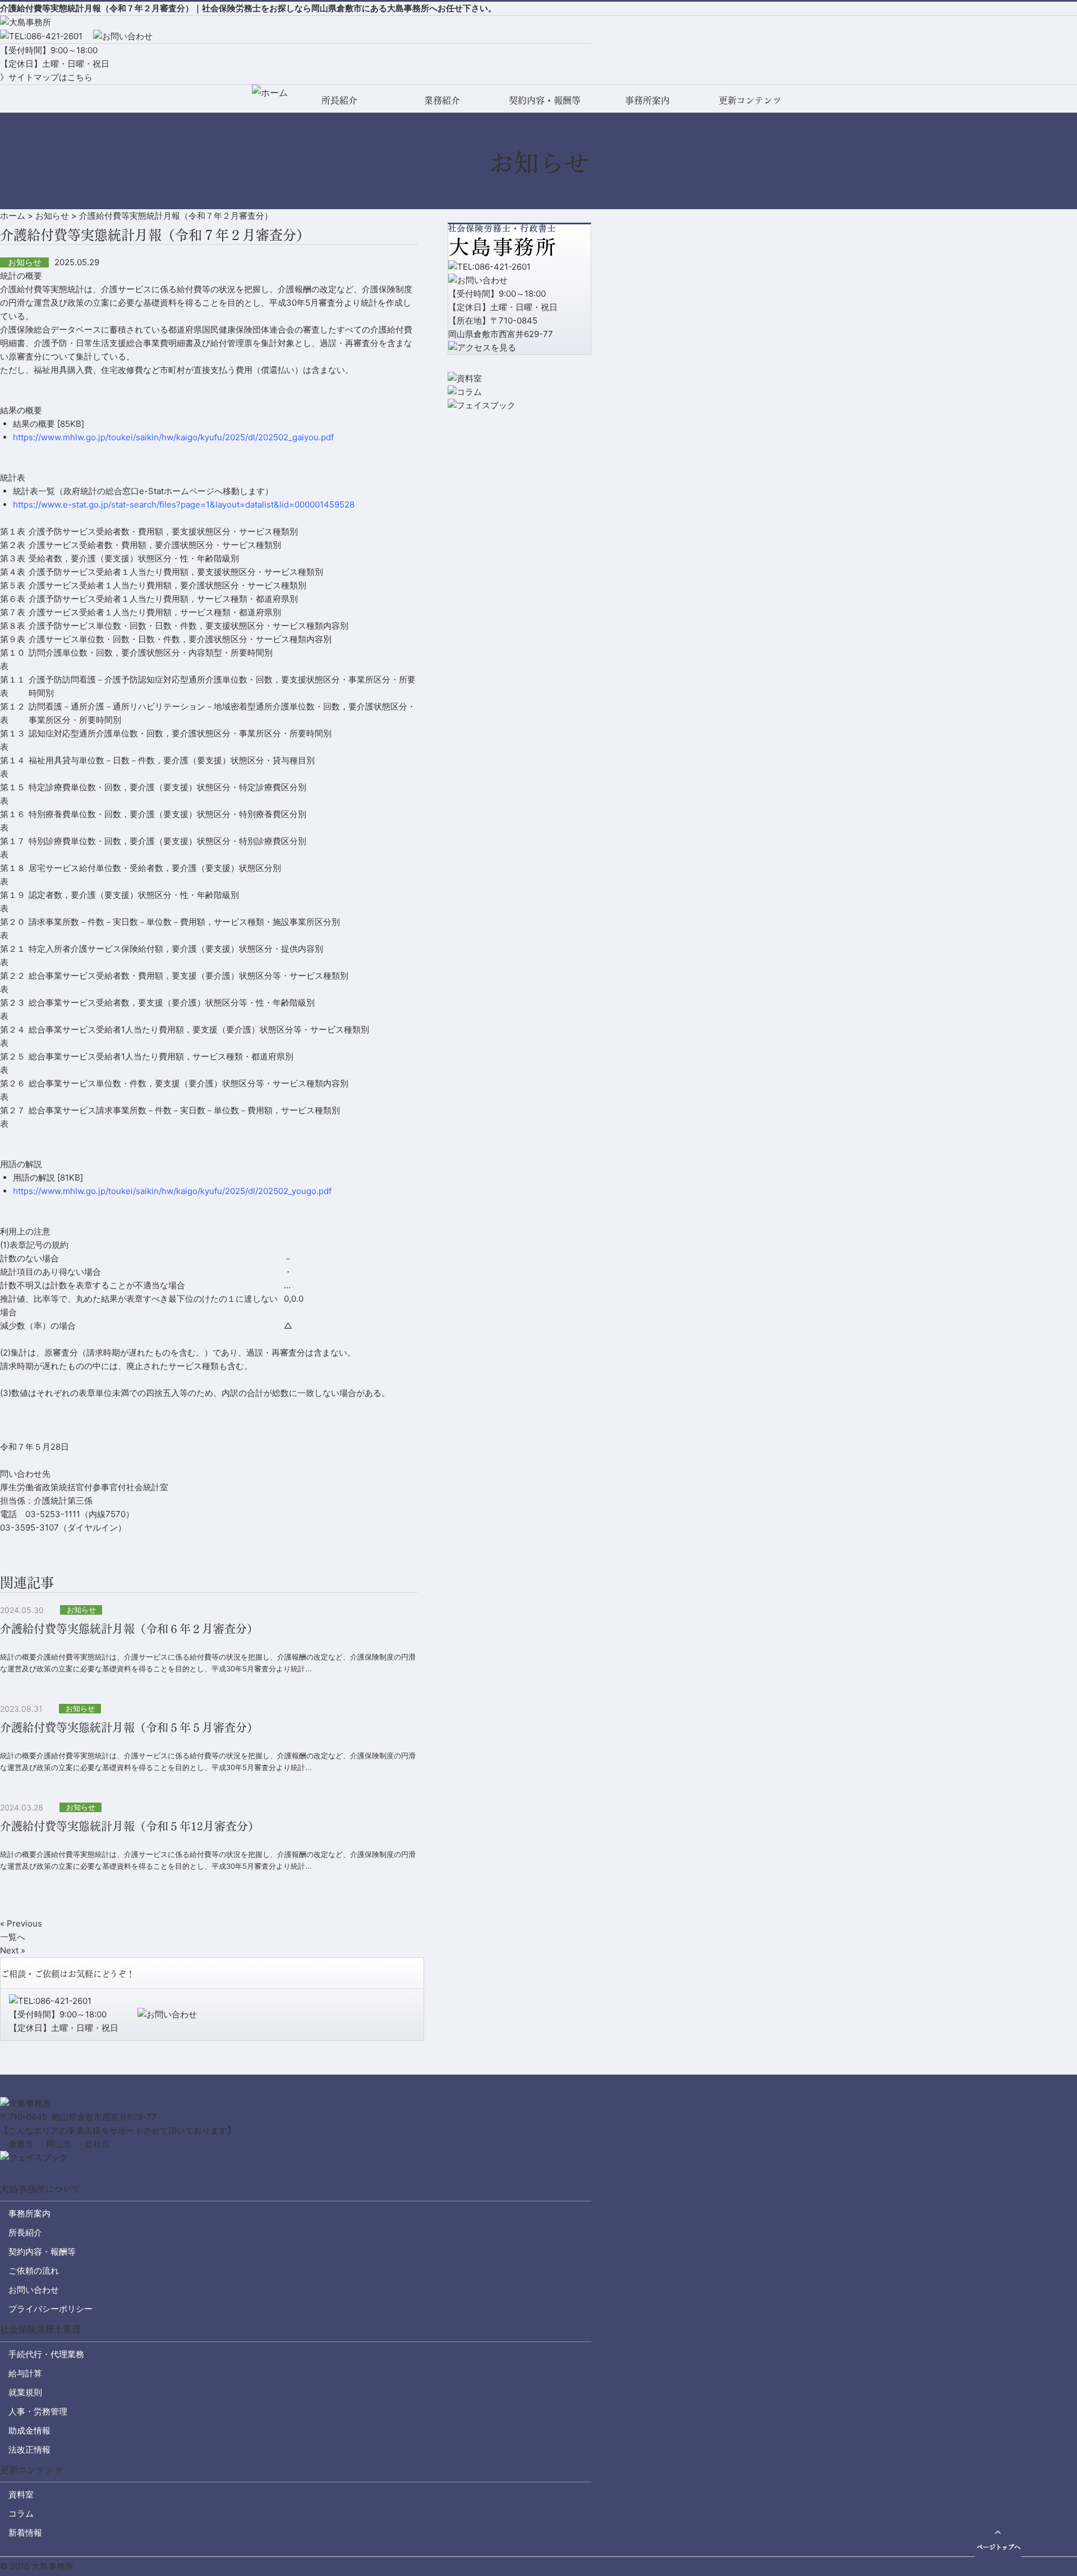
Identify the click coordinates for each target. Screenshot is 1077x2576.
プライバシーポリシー (50, 2309)
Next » (13, 1950)
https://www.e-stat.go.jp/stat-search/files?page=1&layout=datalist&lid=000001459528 (184, 504)
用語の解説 (34, 1178)
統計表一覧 (34, 491)
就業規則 (25, 2392)
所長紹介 (339, 100)
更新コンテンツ (750, 100)
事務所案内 (647, 100)
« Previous (21, 1923)
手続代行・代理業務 (46, 2354)
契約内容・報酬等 (545, 100)
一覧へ (13, 1937)
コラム (21, 2513)
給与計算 (25, 2373)
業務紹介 (442, 100)
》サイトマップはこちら (46, 77)
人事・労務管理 (38, 2411)
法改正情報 (29, 2450)
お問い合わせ (34, 2290)
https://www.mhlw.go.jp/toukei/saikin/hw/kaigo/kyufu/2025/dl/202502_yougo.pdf (172, 1191)
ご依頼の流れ (34, 2271)
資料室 (21, 2494)
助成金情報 (29, 2430)
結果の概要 (34, 424)
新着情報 (25, 2533)
